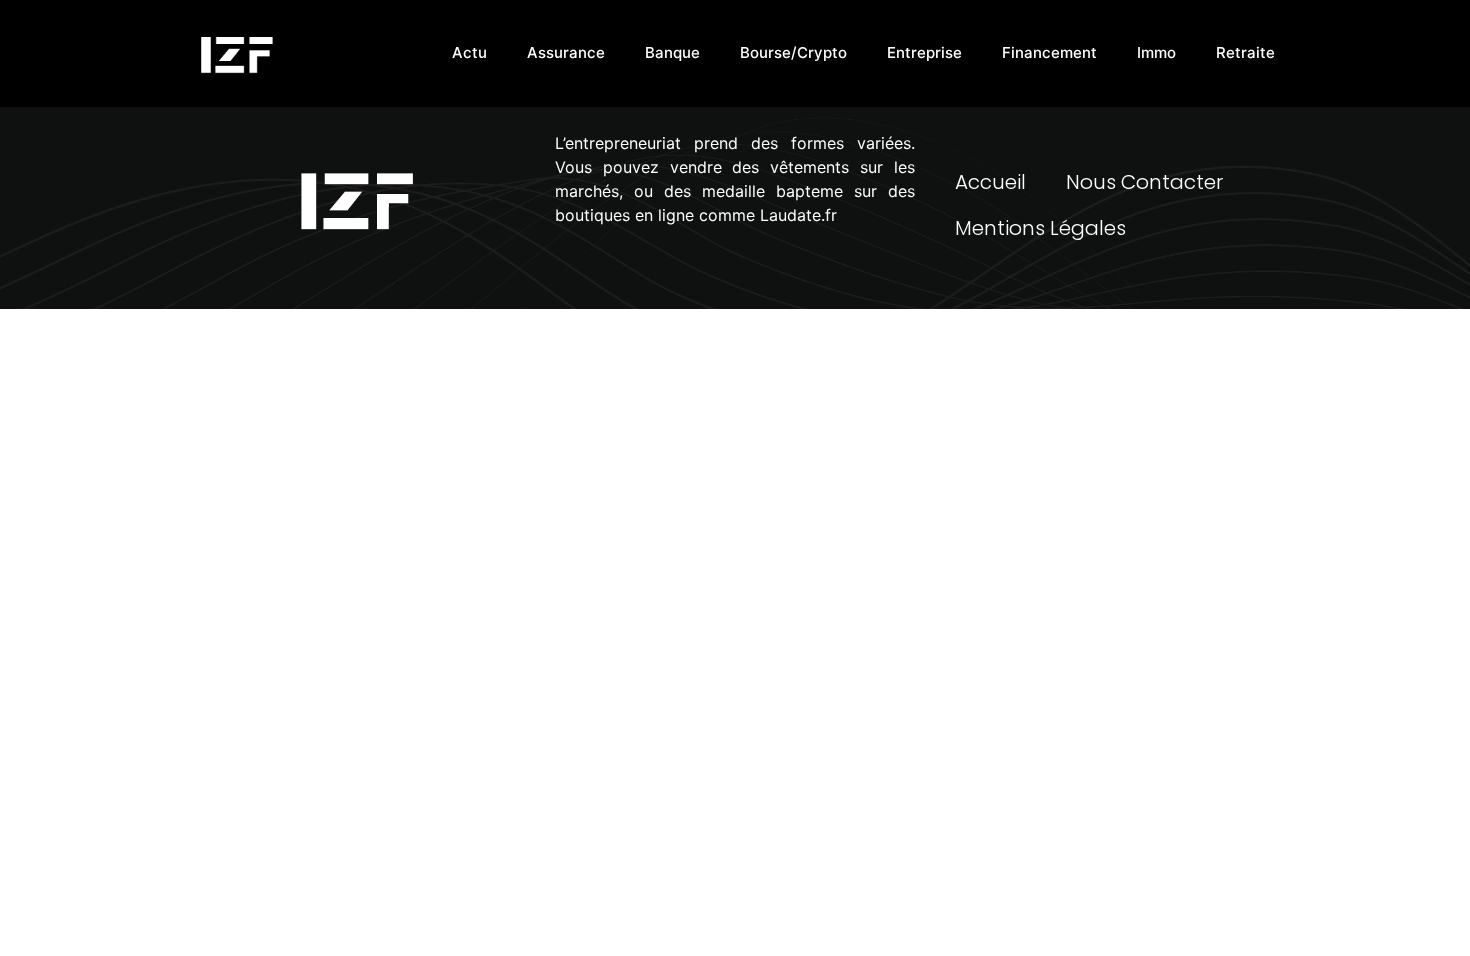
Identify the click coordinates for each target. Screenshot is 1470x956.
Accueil (990, 182)
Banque (672, 52)
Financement (1049, 52)
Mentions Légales (1040, 228)
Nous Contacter (1144, 182)
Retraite (1245, 52)
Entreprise (924, 52)
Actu (469, 52)
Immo (1156, 52)
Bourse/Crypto (793, 52)
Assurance (566, 52)
